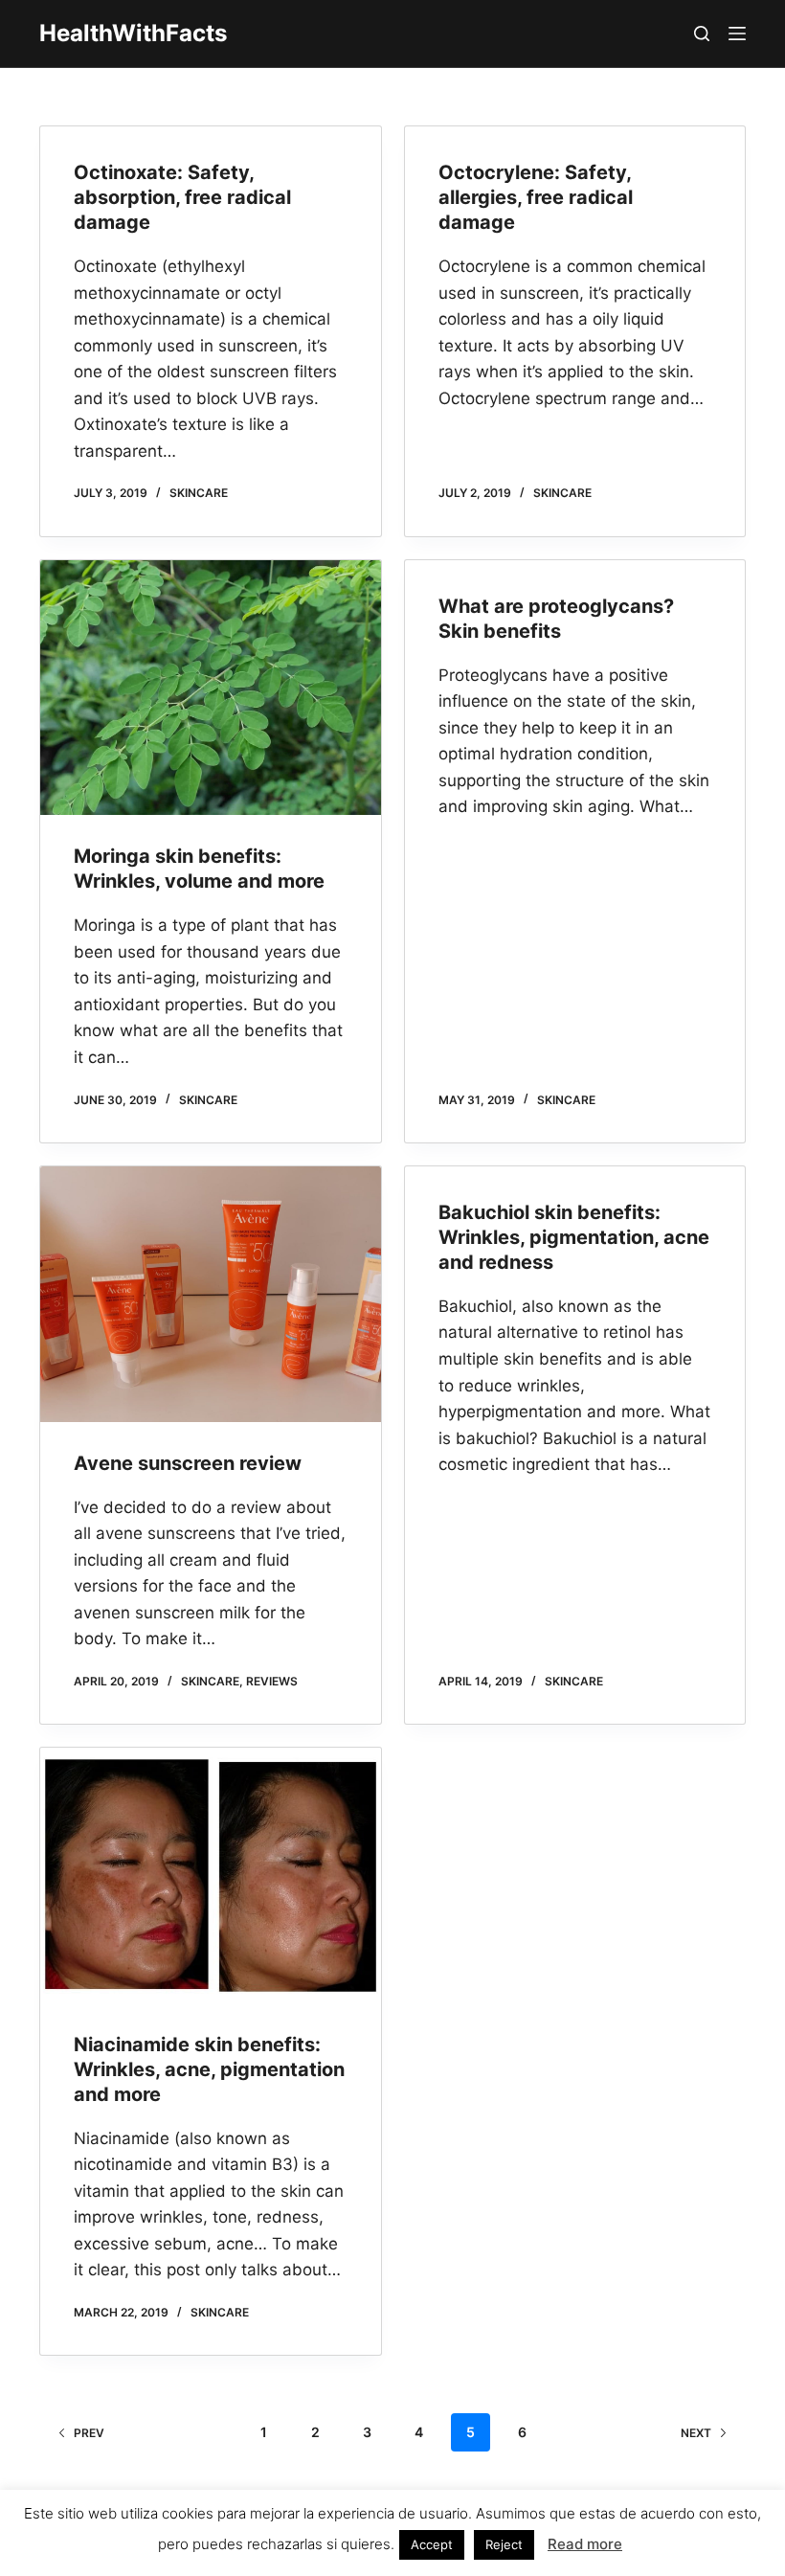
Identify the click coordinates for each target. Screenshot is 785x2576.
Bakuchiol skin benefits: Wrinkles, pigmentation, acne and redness (574, 1237)
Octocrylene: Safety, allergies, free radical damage (536, 197)
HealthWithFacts (133, 33)
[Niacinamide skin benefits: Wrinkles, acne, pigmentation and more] (211, 1876)
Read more (585, 2544)
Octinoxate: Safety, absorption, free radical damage (182, 197)
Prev (89, 2433)
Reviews (272, 1681)
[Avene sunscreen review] (211, 1294)
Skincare (199, 493)
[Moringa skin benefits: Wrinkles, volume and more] (211, 688)
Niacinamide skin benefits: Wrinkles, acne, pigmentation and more (209, 2069)
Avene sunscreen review (188, 1463)
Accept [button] (432, 2544)
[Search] (702, 34)
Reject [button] (504, 2544)
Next (696, 2433)
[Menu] (737, 34)
